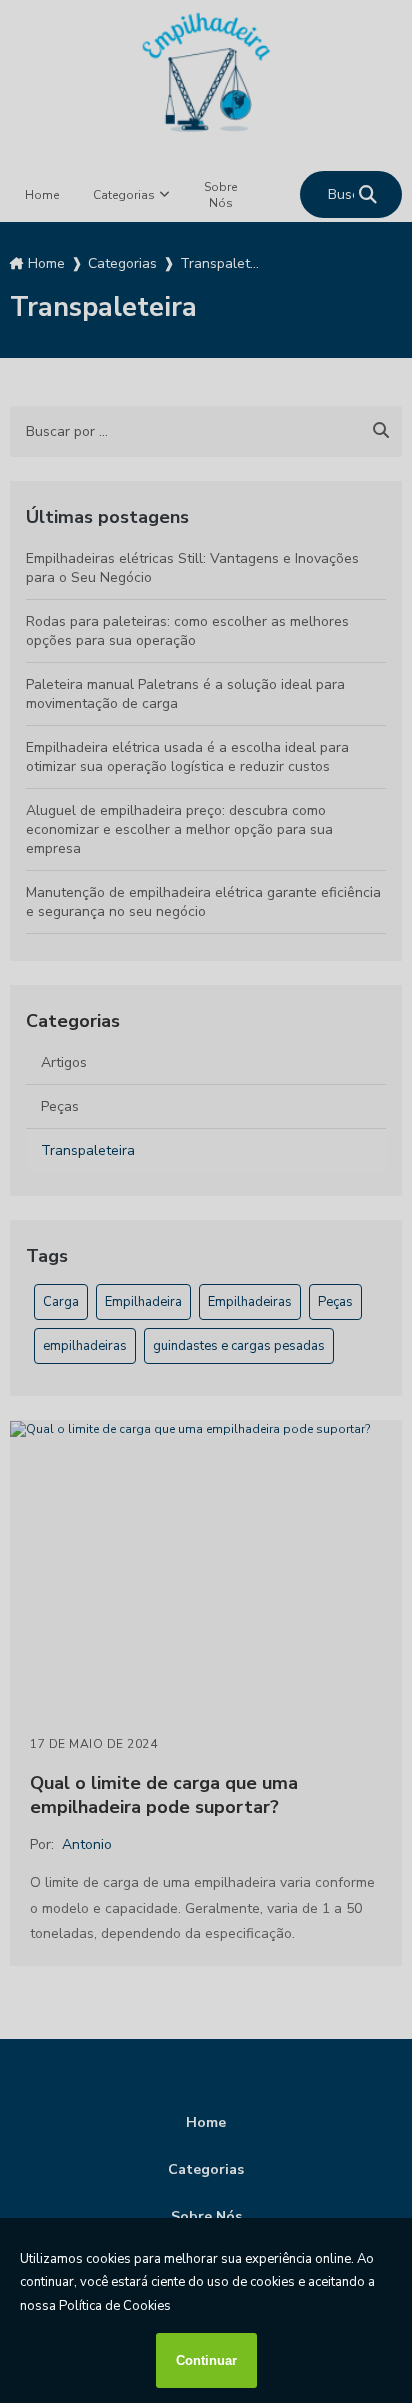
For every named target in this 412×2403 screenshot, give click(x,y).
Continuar (206, 2360)
